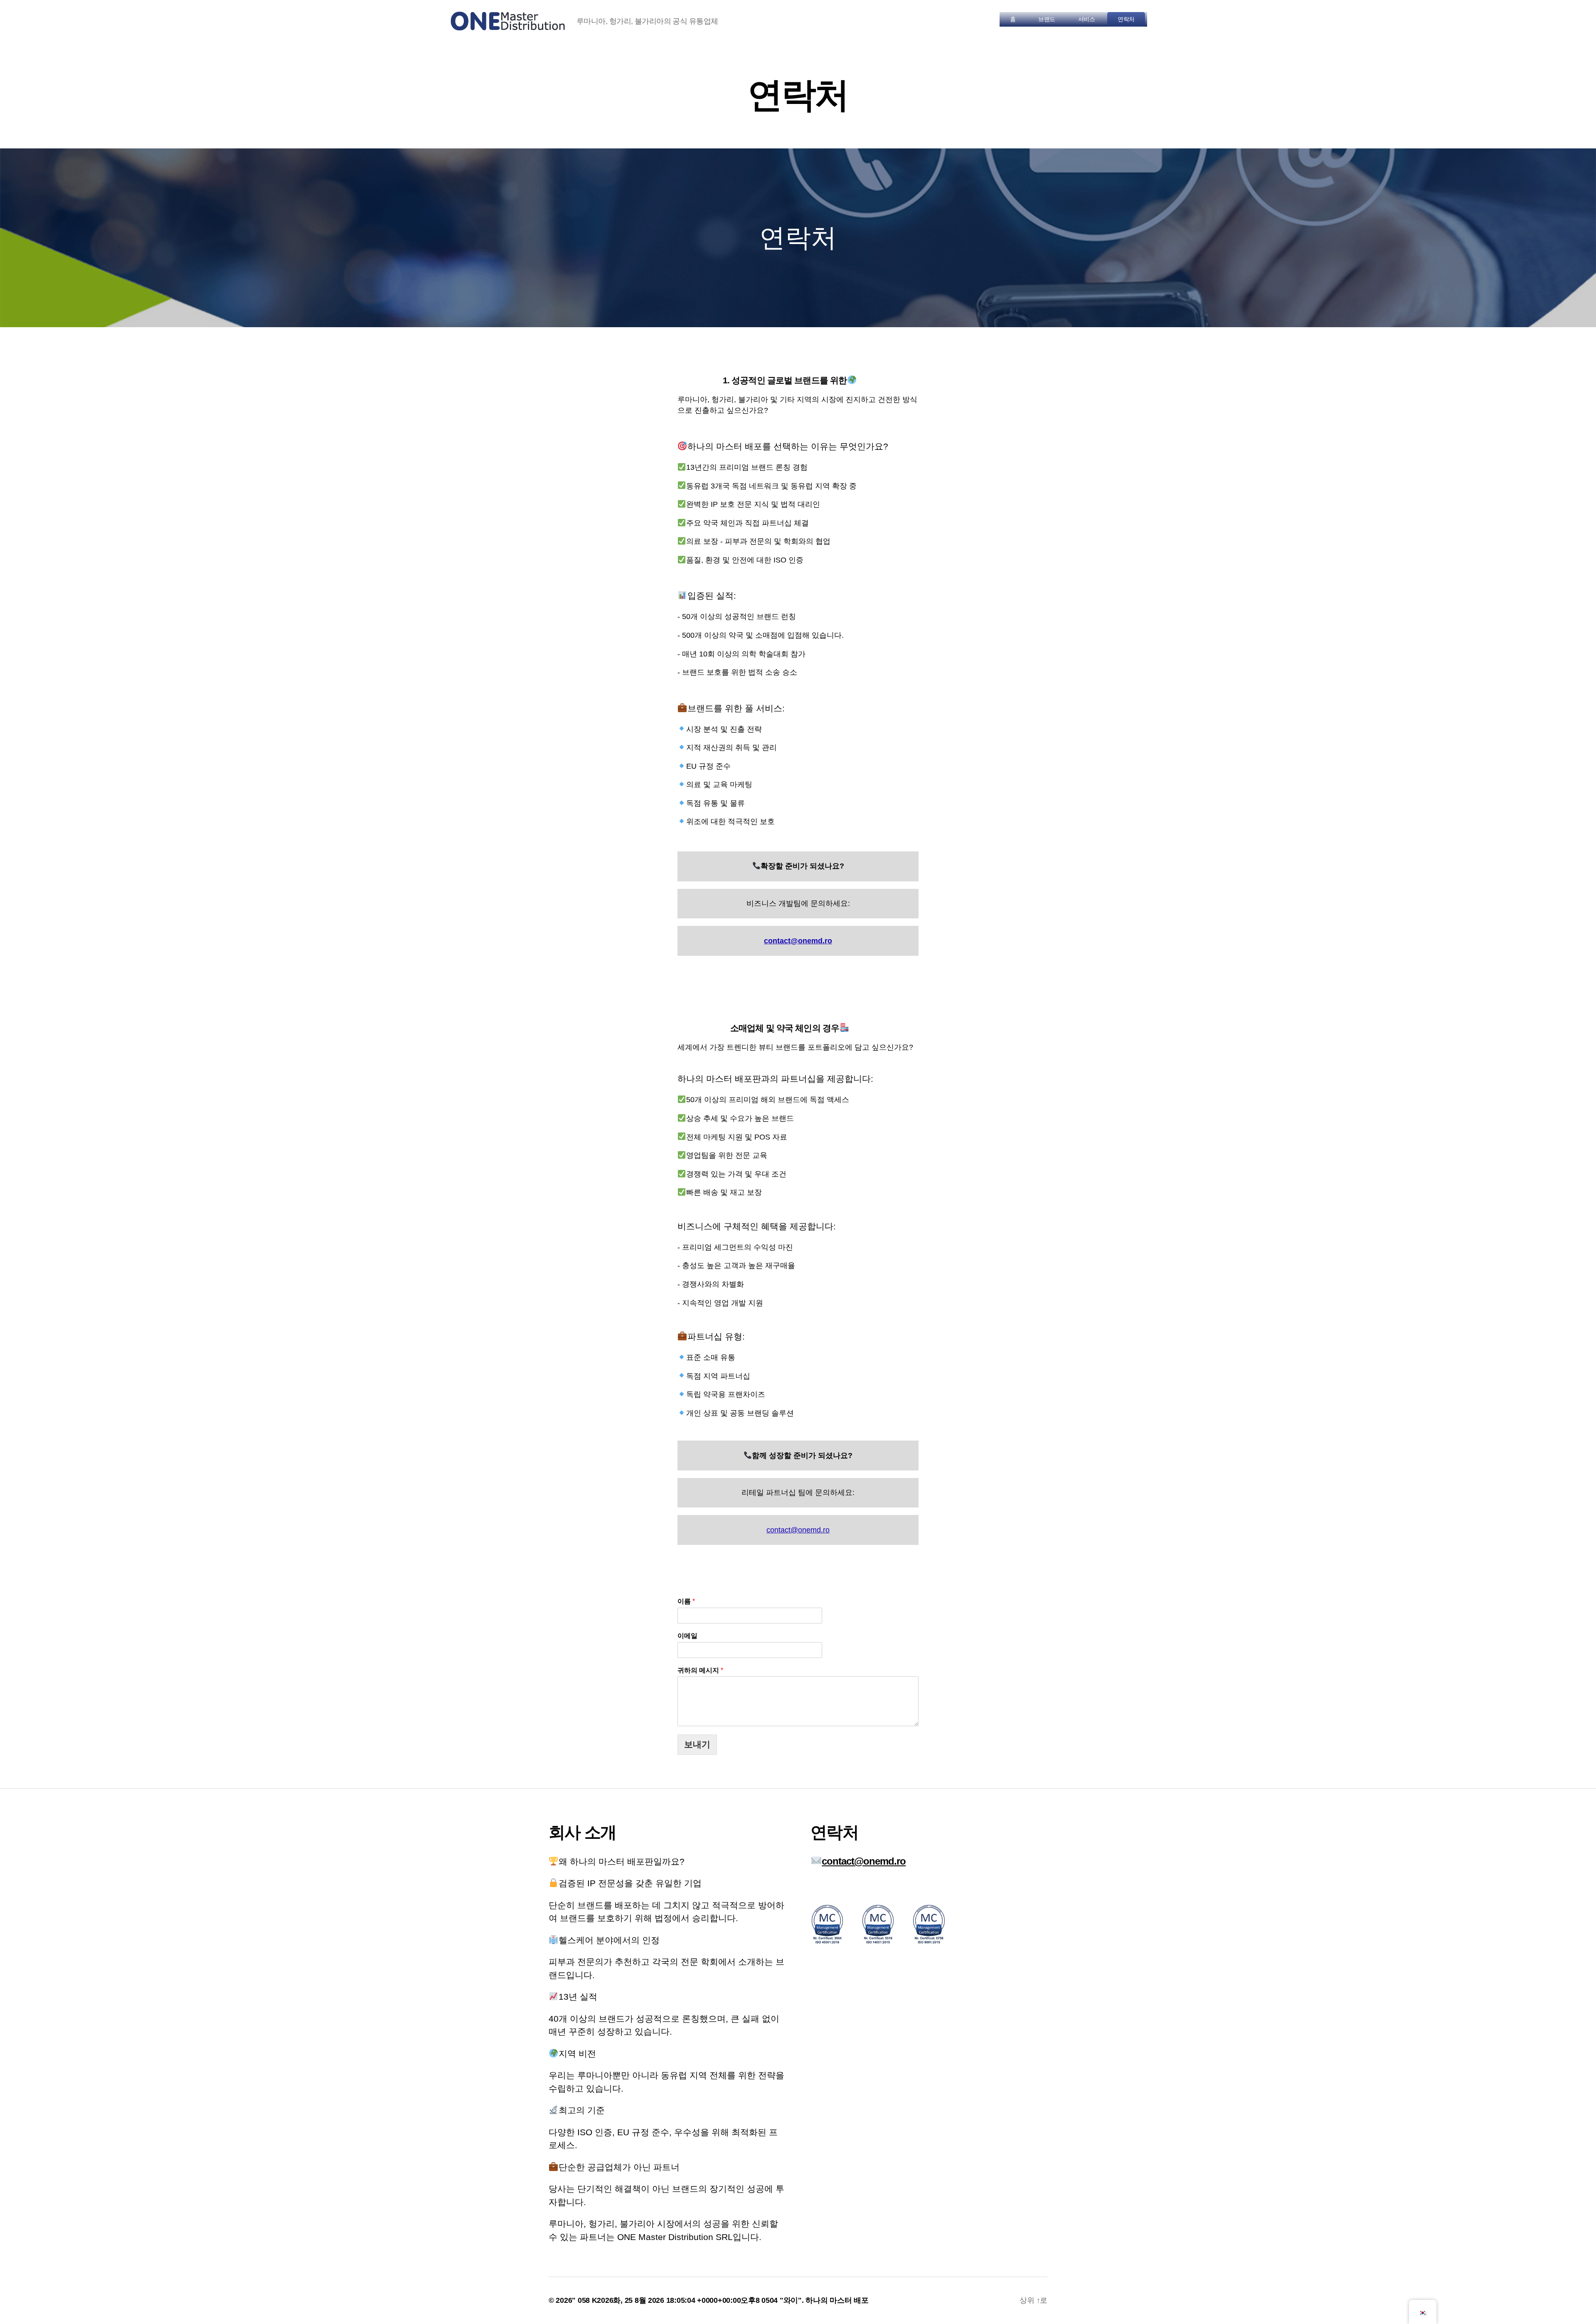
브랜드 (1047, 19)
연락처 (1126, 19)
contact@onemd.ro (798, 1530)
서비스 (1087, 19)
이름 (686, 1601)
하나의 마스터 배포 (837, 2300)
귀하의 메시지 (700, 1670)
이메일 (687, 1636)
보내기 (697, 1744)
